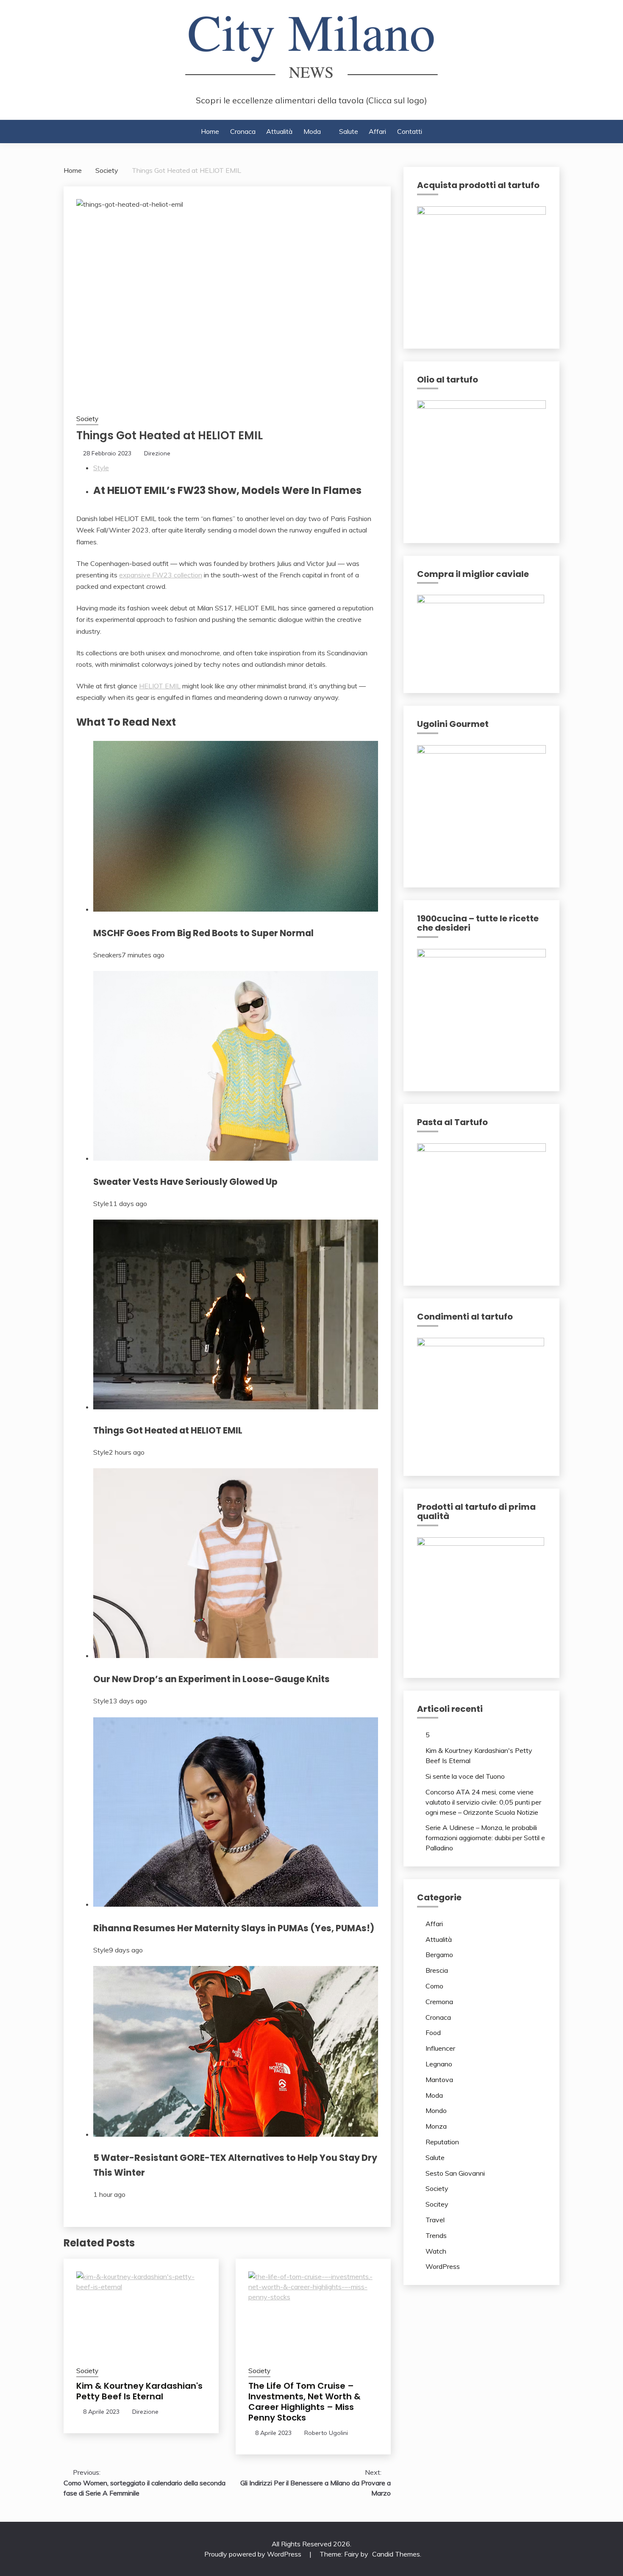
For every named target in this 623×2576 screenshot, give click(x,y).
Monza (436, 2126)
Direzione (157, 453)
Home (210, 131)
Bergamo (439, 1955)
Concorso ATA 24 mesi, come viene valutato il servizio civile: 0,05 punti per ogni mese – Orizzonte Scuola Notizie (483, 1802)
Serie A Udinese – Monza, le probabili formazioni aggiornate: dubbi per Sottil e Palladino (485, 1838)
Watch (436, 2251)
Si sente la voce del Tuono (465, 1776)
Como (434, 1986)
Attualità (279, 131)
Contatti (410, 131)
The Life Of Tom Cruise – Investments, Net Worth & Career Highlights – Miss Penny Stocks (305, 2402)
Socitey (437, 2204)
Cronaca (243, 131)
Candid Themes (396, 2554)
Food (433, 2033)
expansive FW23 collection (161, 575)
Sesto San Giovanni (455, 2173)
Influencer (440, 2048)
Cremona (439, 2002)
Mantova (439, 2080)
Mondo (436, 2110)
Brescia (437, 1970)
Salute (349, 131)
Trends (436, 2235)
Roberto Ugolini (326, 2433)
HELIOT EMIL (160, 686)
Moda (312, 131)
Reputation (442, 2142)
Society (87, 419)
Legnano (439, 2064)
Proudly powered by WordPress (254, 2554)
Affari (377, 131)
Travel (435, 2220)
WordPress (443, 2266)
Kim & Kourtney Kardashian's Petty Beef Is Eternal (139, 2391)
